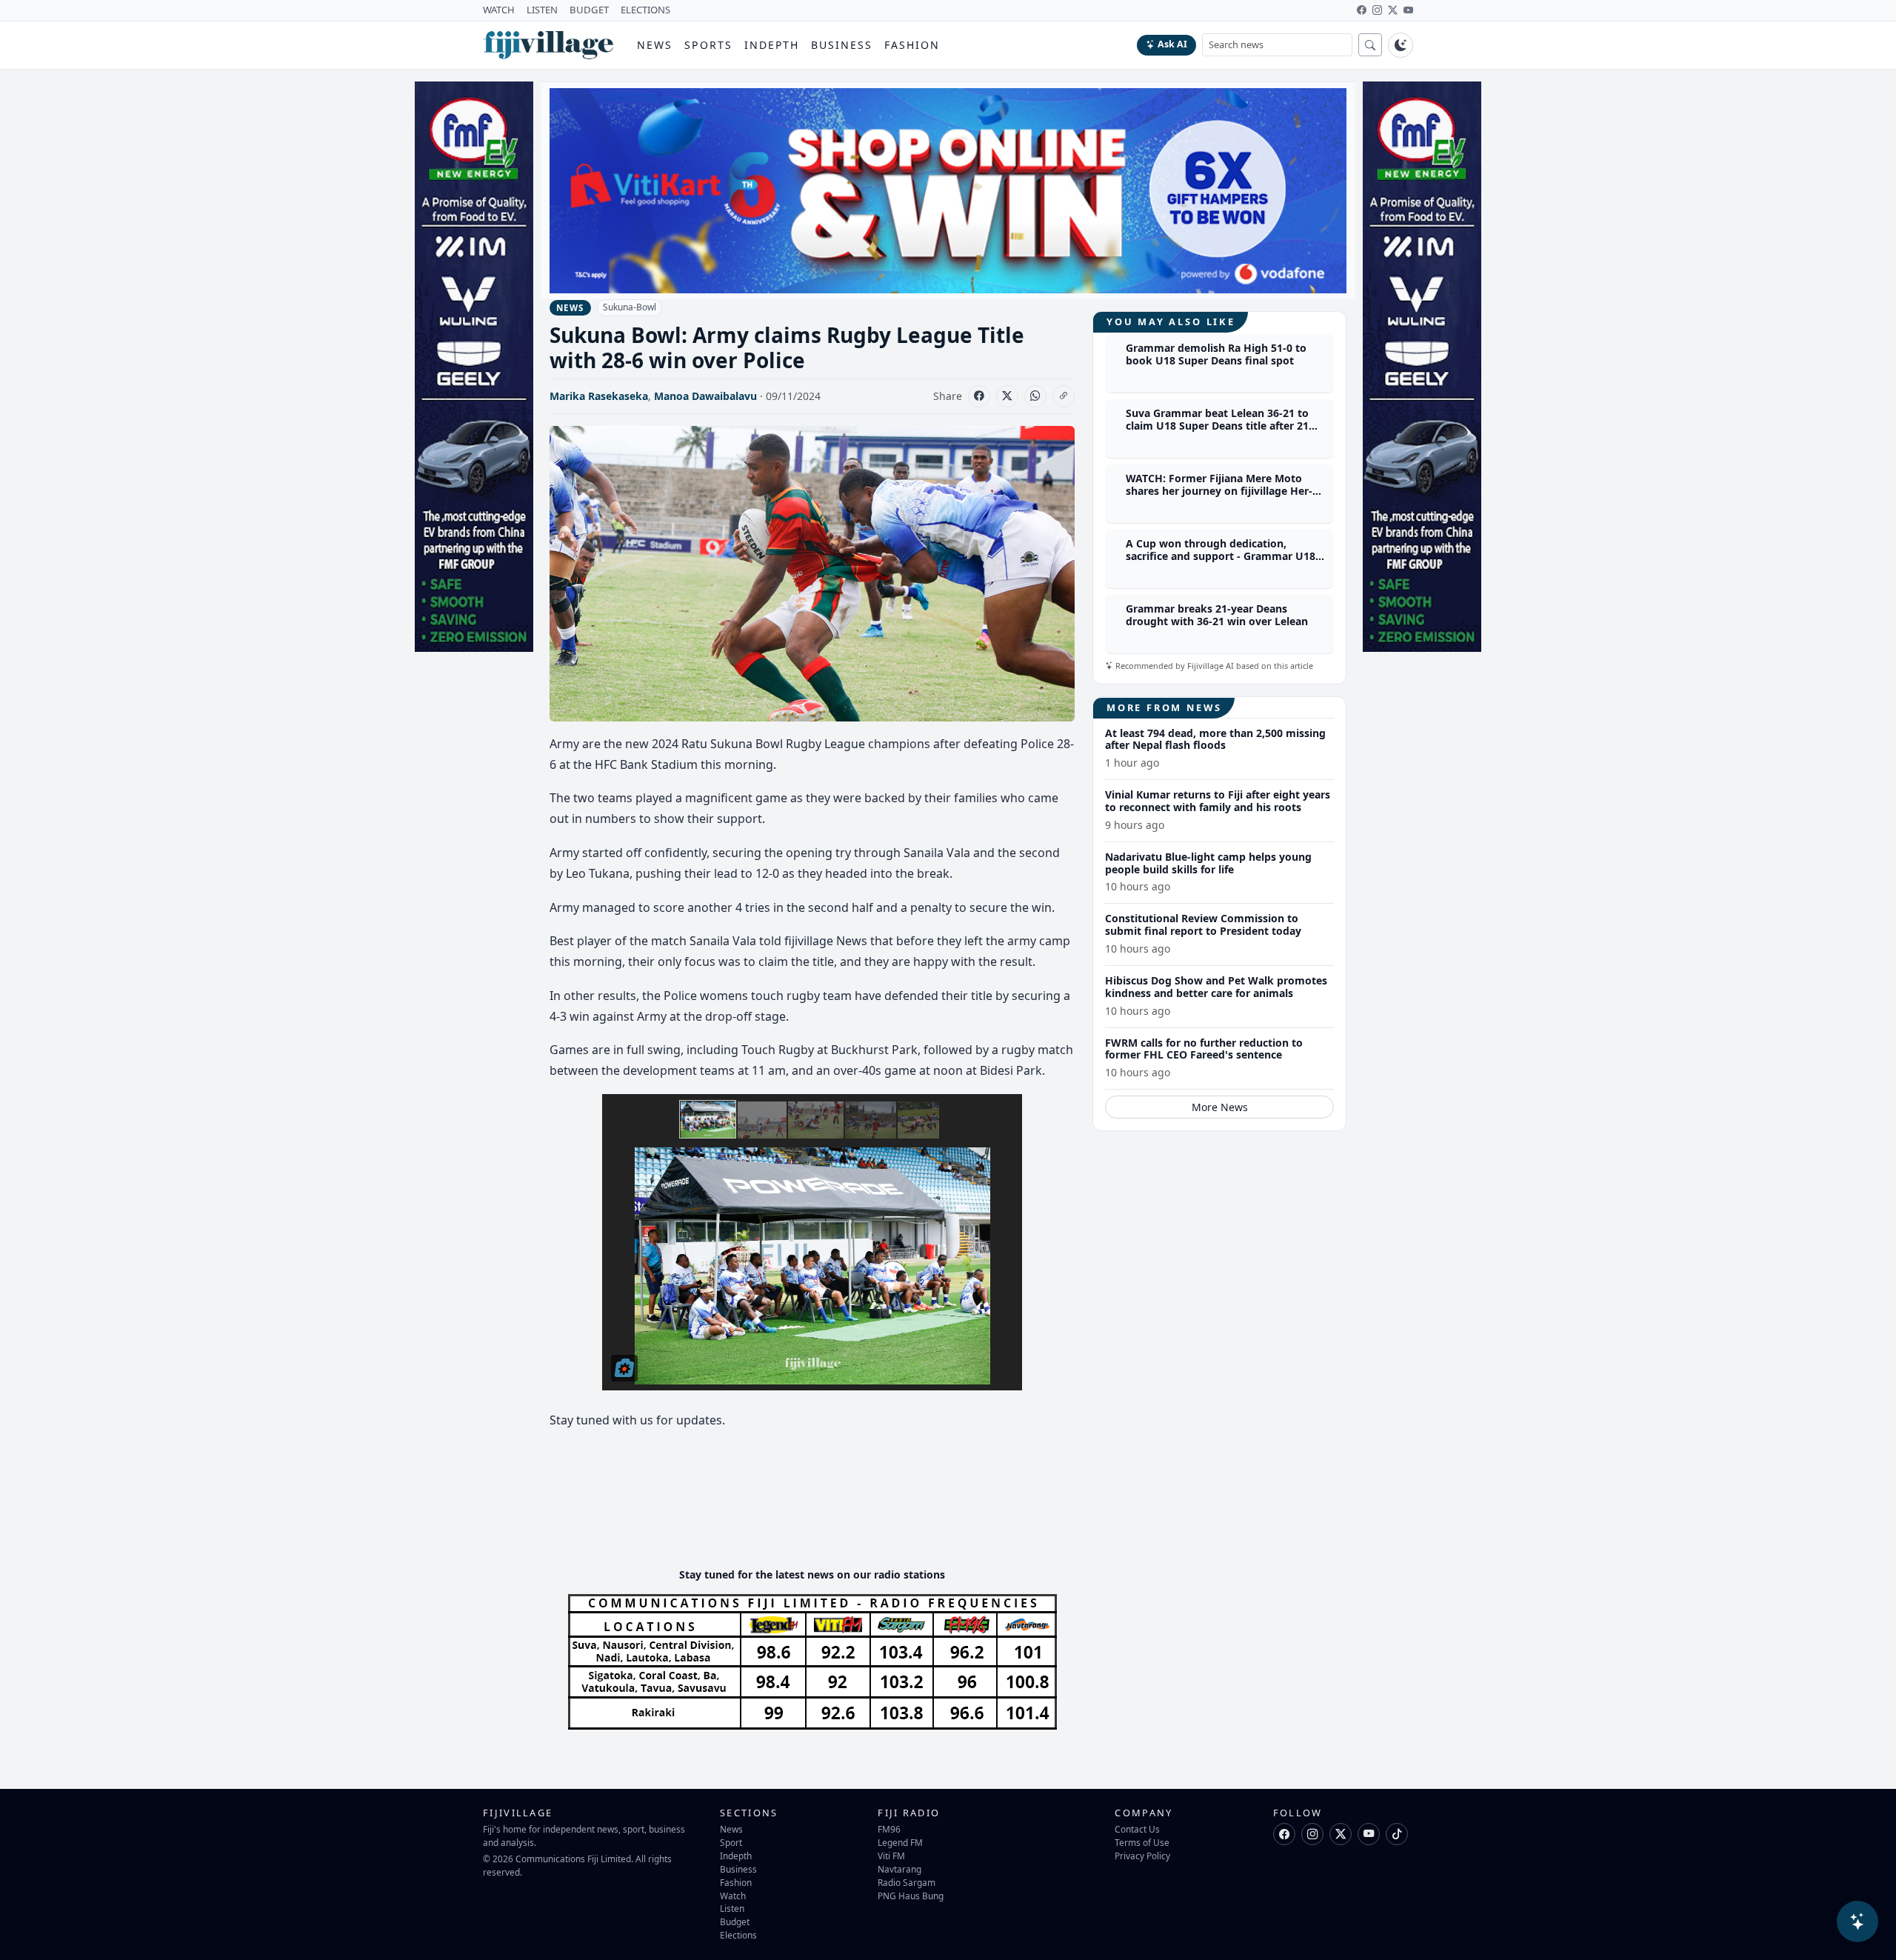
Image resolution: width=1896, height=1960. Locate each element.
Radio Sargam (907, 1882)
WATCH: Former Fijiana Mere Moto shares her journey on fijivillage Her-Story (1219, 491)
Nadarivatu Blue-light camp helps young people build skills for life (1208, 863)
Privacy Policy (1142, 1856)
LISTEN (542, 10)
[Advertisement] (819, 1511)
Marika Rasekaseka (599, 396)
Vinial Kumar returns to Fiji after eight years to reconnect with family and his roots (1218, 801)
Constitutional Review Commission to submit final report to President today (1203, 925)
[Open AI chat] (1857, 1921)
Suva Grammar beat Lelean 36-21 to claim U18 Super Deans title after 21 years (1217, 426)
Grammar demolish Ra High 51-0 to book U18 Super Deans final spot (1216, 355)
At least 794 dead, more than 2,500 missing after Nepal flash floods (1215, 739)
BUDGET (589, 10)
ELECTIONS (645, 10)
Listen (732, 1908)
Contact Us (1137, 1829)
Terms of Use (1142, 1842)
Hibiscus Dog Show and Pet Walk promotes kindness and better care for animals (1216, 987)
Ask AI (1172, 44)
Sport (731, 1842)
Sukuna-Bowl (630, 307)
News (655, 45)
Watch (733, 1896)
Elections (738, 1935)
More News (1220, 1107)
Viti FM (891, 1856)
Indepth (772, 45)
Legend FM (900, 1842)
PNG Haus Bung (911, 1896)
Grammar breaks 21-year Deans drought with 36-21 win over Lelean (1217, 616)
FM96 (889, 1829)
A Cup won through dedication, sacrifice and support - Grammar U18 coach (1221, 557)
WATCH (499, 10)
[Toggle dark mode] (1401, 45)
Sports (708, 45)
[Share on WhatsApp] (1035, 396)
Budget (735, 1921)
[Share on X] (1007, 396)
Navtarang (899, 1869)
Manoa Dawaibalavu (705, 396)
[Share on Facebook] (979, 396)
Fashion (912, 45)
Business (842, 45)
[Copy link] (1064, 396)
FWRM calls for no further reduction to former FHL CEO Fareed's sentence (1204, 1049)
